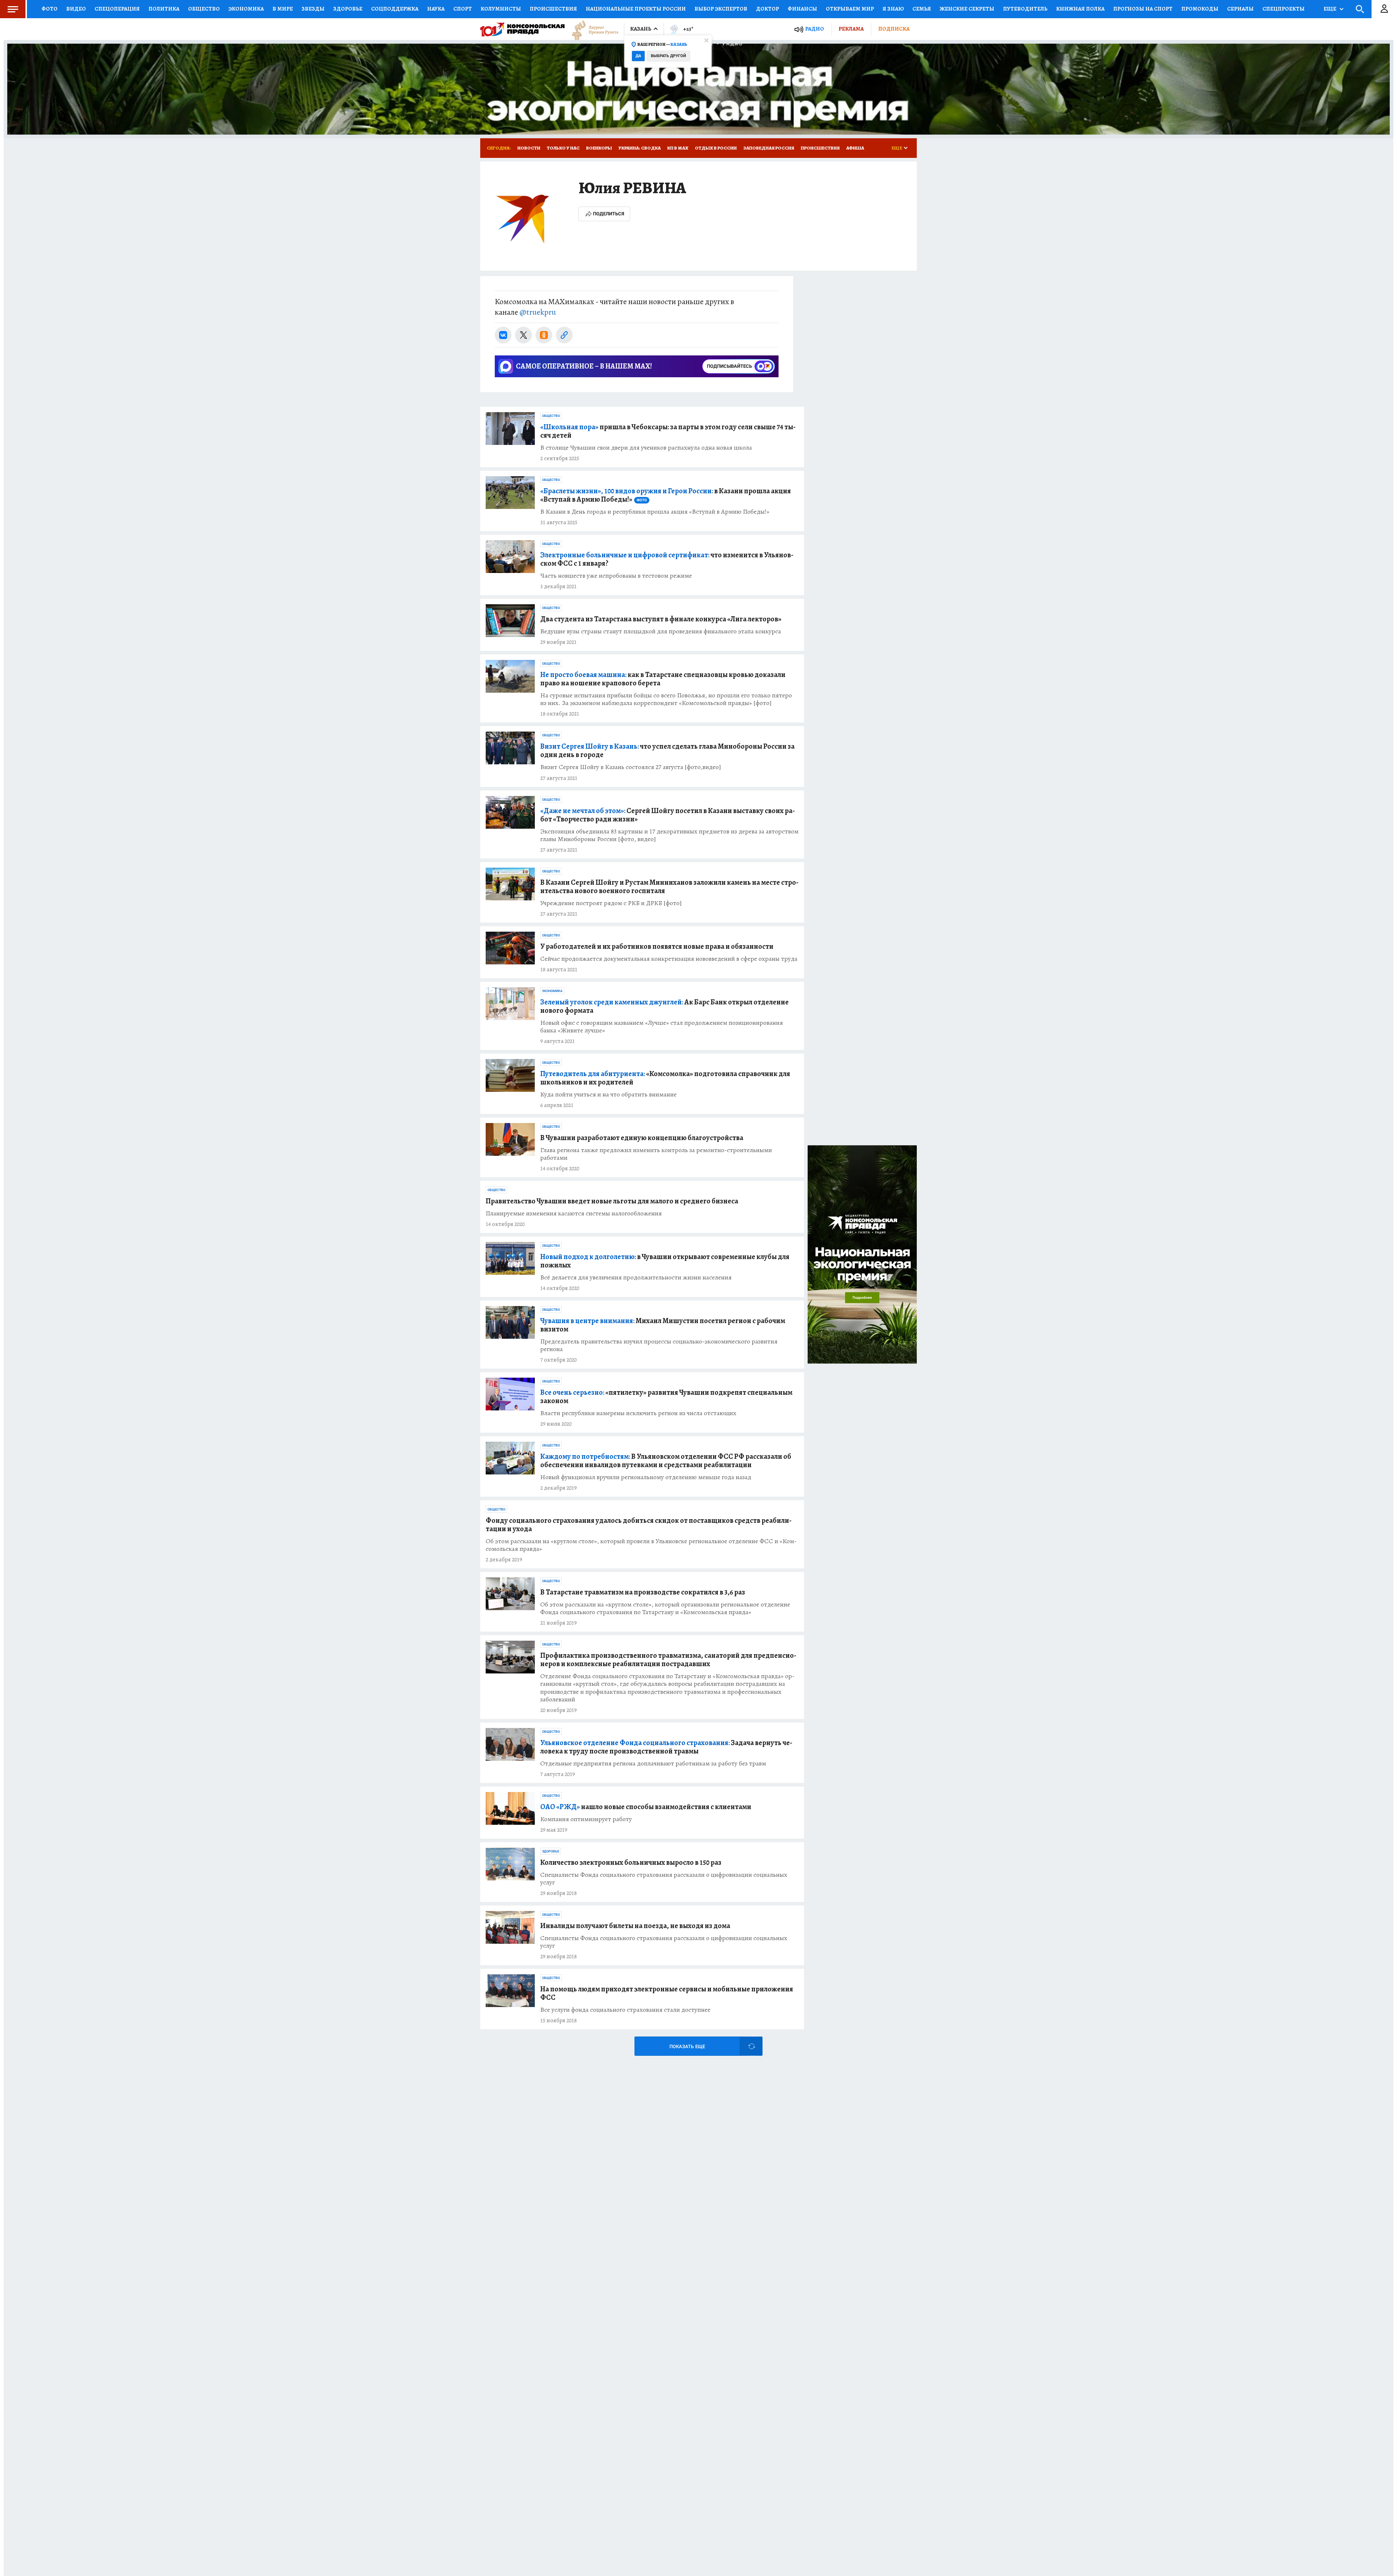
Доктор (767, 9)
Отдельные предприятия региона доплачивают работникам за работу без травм (653, 1763)
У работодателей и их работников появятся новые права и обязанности (657, 946)
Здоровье (348, 9)
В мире (283, 9)
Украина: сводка (640, 148)
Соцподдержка (395, 9)
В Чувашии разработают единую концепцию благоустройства (642, 1138)
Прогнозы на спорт (1143, 9)
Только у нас (563, 148)
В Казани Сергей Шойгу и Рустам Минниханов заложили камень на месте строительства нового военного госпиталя (669, 887)
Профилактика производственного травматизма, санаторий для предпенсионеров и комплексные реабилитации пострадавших (668, 1660)
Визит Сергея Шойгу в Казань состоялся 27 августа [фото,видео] (631, 767)
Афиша (855, 148)
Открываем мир (850, 9)
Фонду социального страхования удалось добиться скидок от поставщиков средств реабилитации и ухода (639, 1525)
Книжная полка (1080, 9)
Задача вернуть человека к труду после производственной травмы (666, 1747)
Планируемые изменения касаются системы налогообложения (574, 1213)
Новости (529, 148)
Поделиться (609, 214)
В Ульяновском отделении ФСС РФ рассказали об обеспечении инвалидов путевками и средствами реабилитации (666, 1461)
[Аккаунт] (1384, 9)
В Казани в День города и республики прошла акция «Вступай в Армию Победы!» (655, 512)
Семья (922, 9)
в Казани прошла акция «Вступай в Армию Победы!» (666, 495)
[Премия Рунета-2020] (592, 29)
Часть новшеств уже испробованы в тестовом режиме (616, 576)
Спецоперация (117, 9)
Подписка (894, 29)
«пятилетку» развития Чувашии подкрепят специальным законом (666, 1397)
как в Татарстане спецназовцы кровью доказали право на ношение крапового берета (663, 679)
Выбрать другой (668, 56)
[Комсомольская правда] (522, 29)
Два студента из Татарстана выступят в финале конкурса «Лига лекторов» (661, 619)
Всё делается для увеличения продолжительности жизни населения (636, 1277)
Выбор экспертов (721, 9)
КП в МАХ (678, 148)
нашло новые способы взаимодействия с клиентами (646, 1807)
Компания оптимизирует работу (586, 1819)
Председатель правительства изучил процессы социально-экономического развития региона (659, 1345)
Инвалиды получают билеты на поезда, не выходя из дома (635, 1926)
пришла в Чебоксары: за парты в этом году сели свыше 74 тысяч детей (668, 431)
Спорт (463, 9)
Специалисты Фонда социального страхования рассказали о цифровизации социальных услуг (664, 1879)
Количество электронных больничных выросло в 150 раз (631, 1862)
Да (638, 56)
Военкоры (599, 148)
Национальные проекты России (636, 9)
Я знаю (893, 9)
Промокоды (1200, 9)
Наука (436, 9)
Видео (76, 9)
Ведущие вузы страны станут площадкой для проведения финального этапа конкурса (661, 631)
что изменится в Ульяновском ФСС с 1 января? (667, 559)
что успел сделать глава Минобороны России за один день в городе (667, 750)
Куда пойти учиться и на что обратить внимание (608, 1094)
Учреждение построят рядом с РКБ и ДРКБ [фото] (611, 903)
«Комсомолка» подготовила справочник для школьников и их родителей (665, 1078)
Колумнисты (501, 9)
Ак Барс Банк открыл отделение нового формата (664, 1006)
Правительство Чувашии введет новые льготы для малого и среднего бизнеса (612, 1201)
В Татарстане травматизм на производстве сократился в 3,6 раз (643, 1592)
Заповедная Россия (769, 148)
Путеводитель (1025, 9)
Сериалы (1240, 9)
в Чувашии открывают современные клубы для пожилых (665, 1261)
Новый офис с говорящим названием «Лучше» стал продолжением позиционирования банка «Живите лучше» (662, 1027)
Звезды (313, 9)
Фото (49, 9)
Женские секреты (967, 9)
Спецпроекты (1283, 9)
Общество (204, 9)
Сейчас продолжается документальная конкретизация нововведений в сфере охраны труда (669, 959)
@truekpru (538, 312)
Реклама (851, 29)
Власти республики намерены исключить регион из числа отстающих (638, 1413)
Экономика (246, 9)
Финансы (802, 9)
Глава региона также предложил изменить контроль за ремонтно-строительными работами (656, 1154)
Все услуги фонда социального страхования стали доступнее (625, 2010)
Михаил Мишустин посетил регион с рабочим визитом (663, 1325)
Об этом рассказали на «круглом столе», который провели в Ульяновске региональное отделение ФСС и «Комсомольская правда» (641, 1545)
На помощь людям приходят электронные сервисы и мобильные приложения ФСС (667, 1993)
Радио (815, 29)
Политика (164, 9)
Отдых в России (716, 148)
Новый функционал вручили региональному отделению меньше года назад (646, 1477)
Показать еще (687, 2047)
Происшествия (553, 9)
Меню (13, 9)
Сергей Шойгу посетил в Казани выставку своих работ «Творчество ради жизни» (668, 815)
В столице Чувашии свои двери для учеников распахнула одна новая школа (646, 448)
